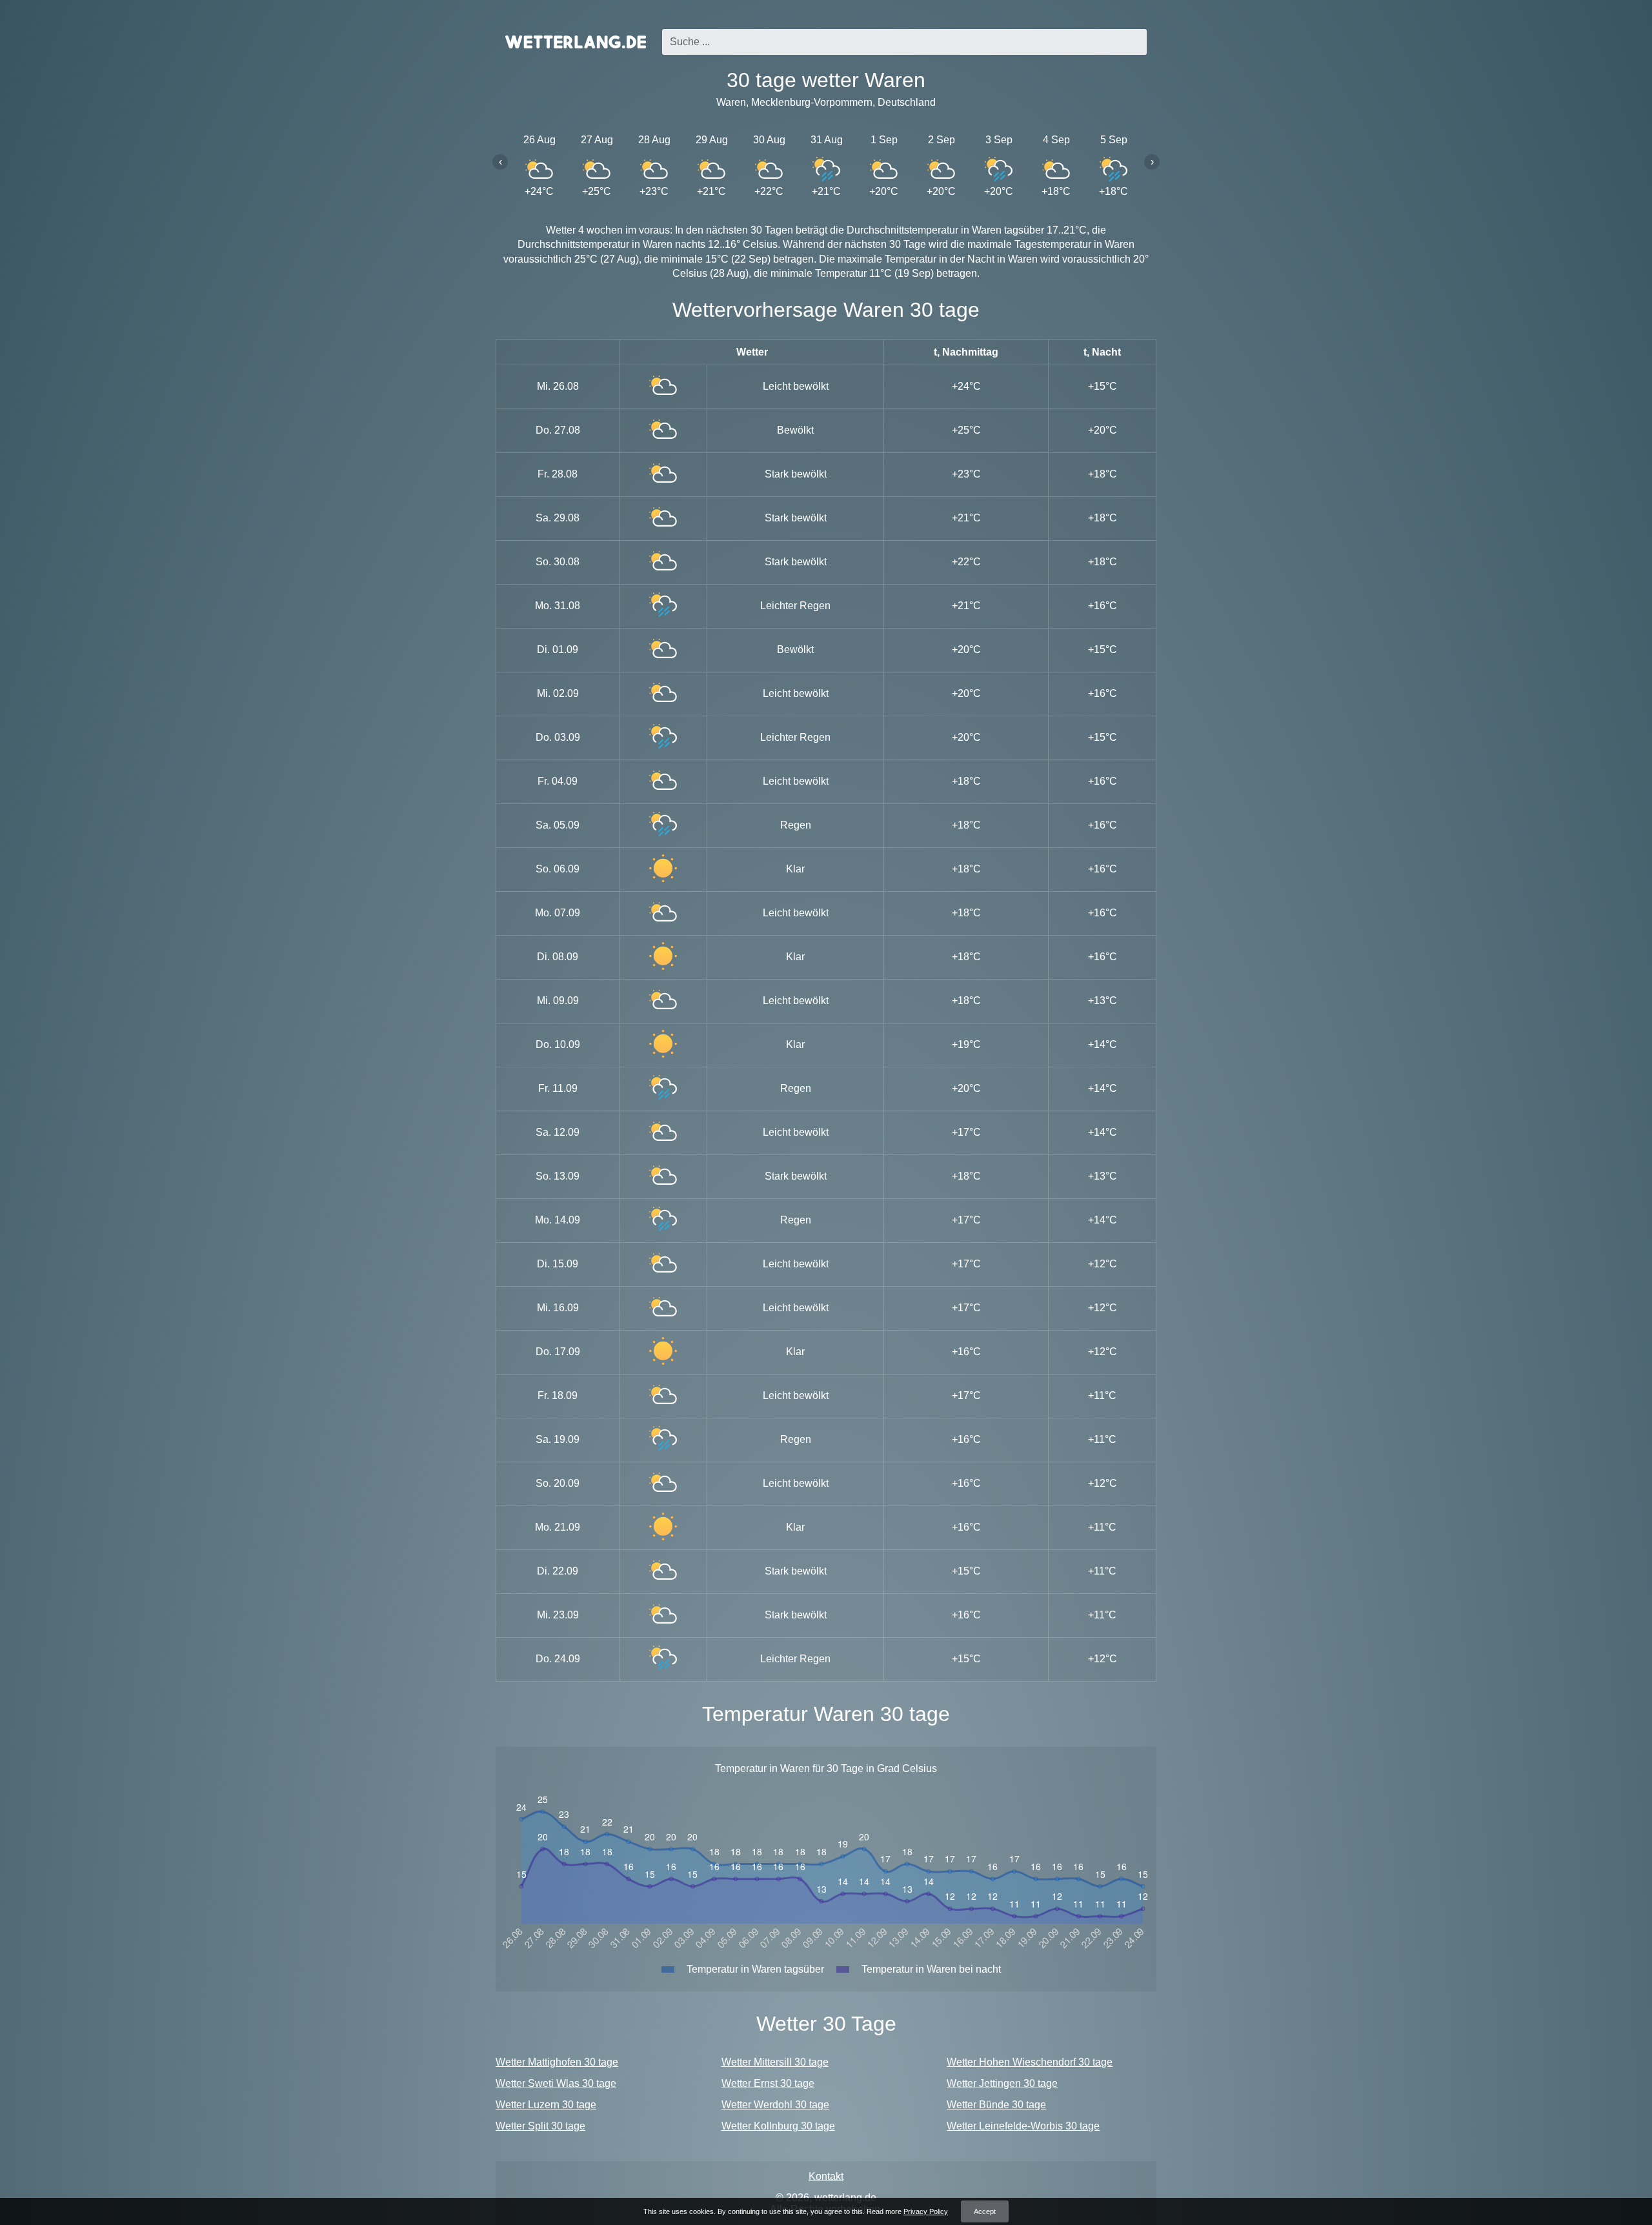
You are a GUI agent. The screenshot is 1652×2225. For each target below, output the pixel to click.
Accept (985, 2211)
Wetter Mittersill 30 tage (775, 2062)
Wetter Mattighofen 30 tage (557, 2062)
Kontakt (826, 2176)
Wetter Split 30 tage (540, 2126)
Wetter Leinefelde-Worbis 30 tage (1023, 2126)
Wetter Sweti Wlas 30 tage (556, 2083)
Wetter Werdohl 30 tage (775, 2105)
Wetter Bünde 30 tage (996, 2105)
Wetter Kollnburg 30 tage (778, 2126)
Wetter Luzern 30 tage (546, 2105)
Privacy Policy (926, 2211)
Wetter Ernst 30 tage (768, 2083)
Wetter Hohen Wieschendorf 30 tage (1030, 2062)
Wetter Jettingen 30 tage (1002, 2083)
